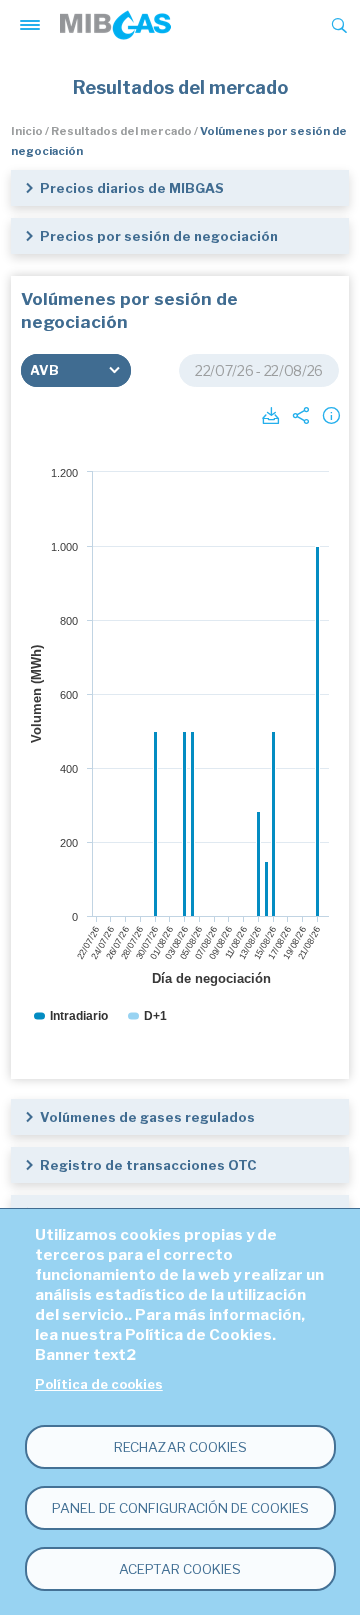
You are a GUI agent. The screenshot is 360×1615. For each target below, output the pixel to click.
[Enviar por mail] (299, 414)
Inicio (27, 131)
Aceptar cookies (180, 1569)
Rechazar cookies (180, 1447)
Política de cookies (99, 1384)
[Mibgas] (115, 25)
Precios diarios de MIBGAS (132, 188)
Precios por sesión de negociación (159, 236)
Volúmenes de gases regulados (147, 1117)
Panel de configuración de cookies (180, 1508)
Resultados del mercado (121, 131)
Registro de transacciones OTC (148, 1165)
